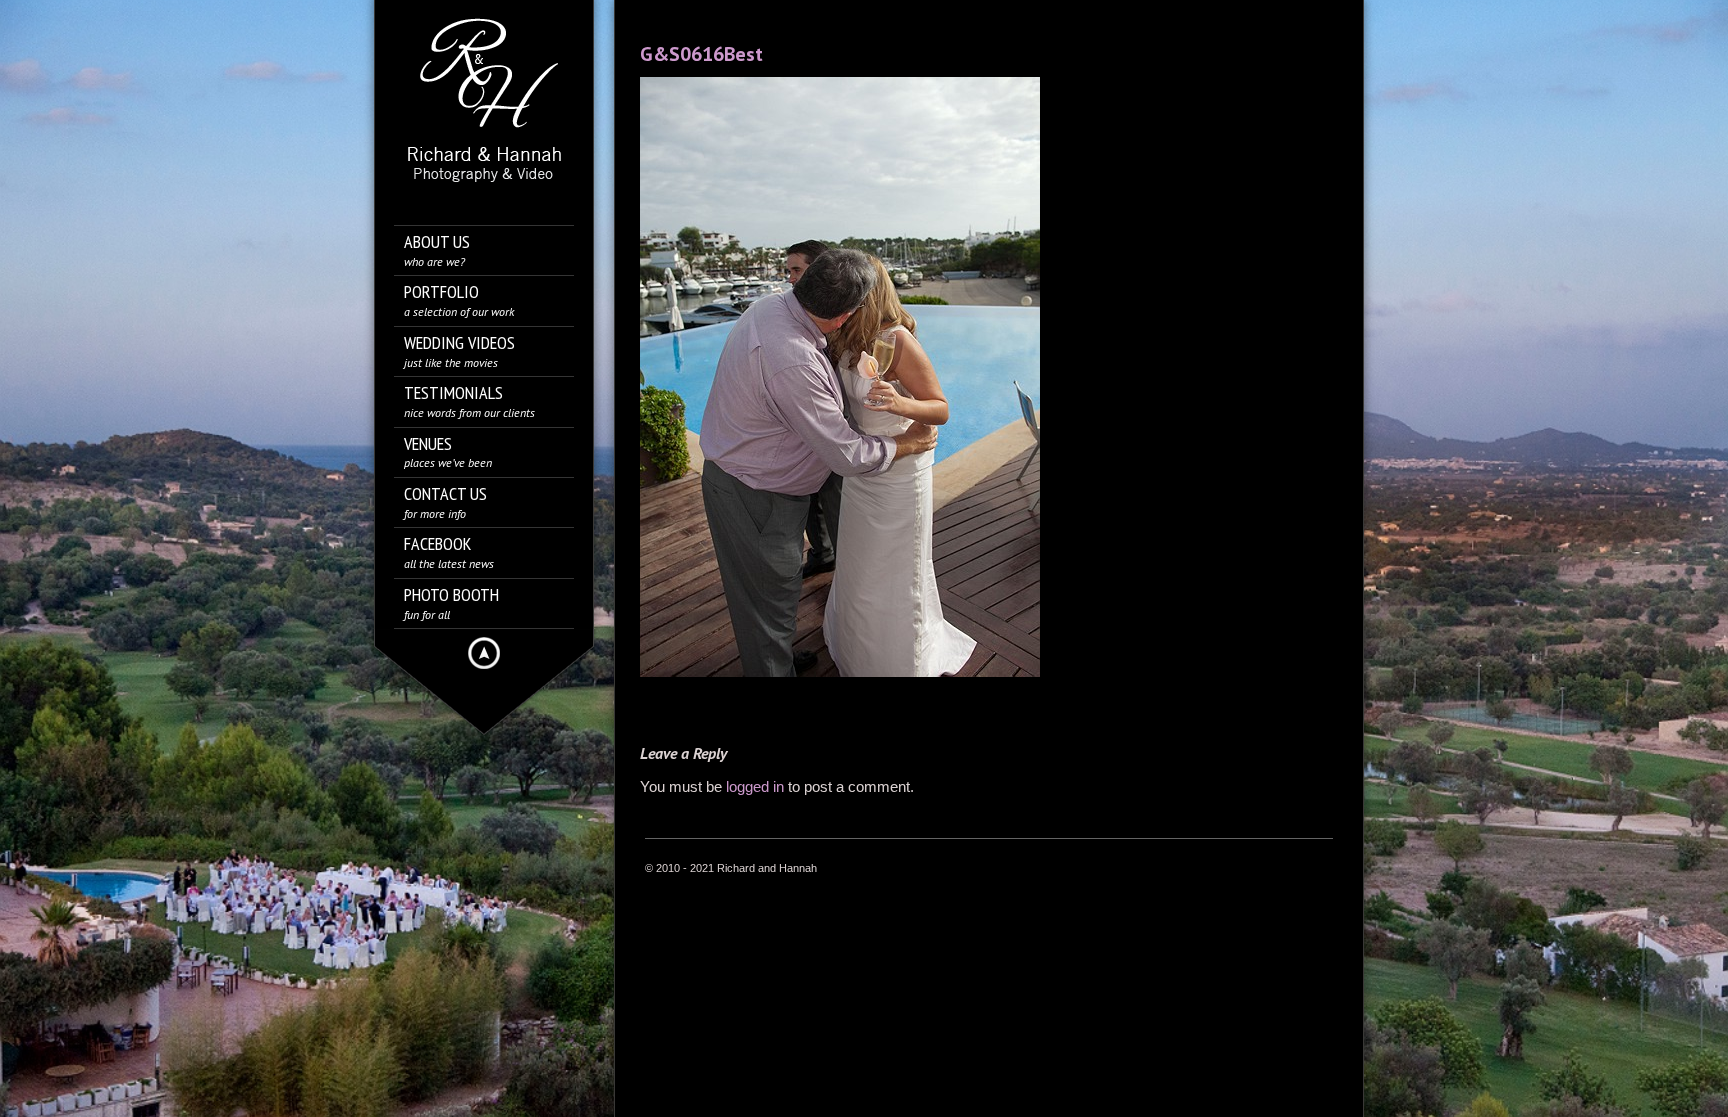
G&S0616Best (701, 54)
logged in (755, 786)
